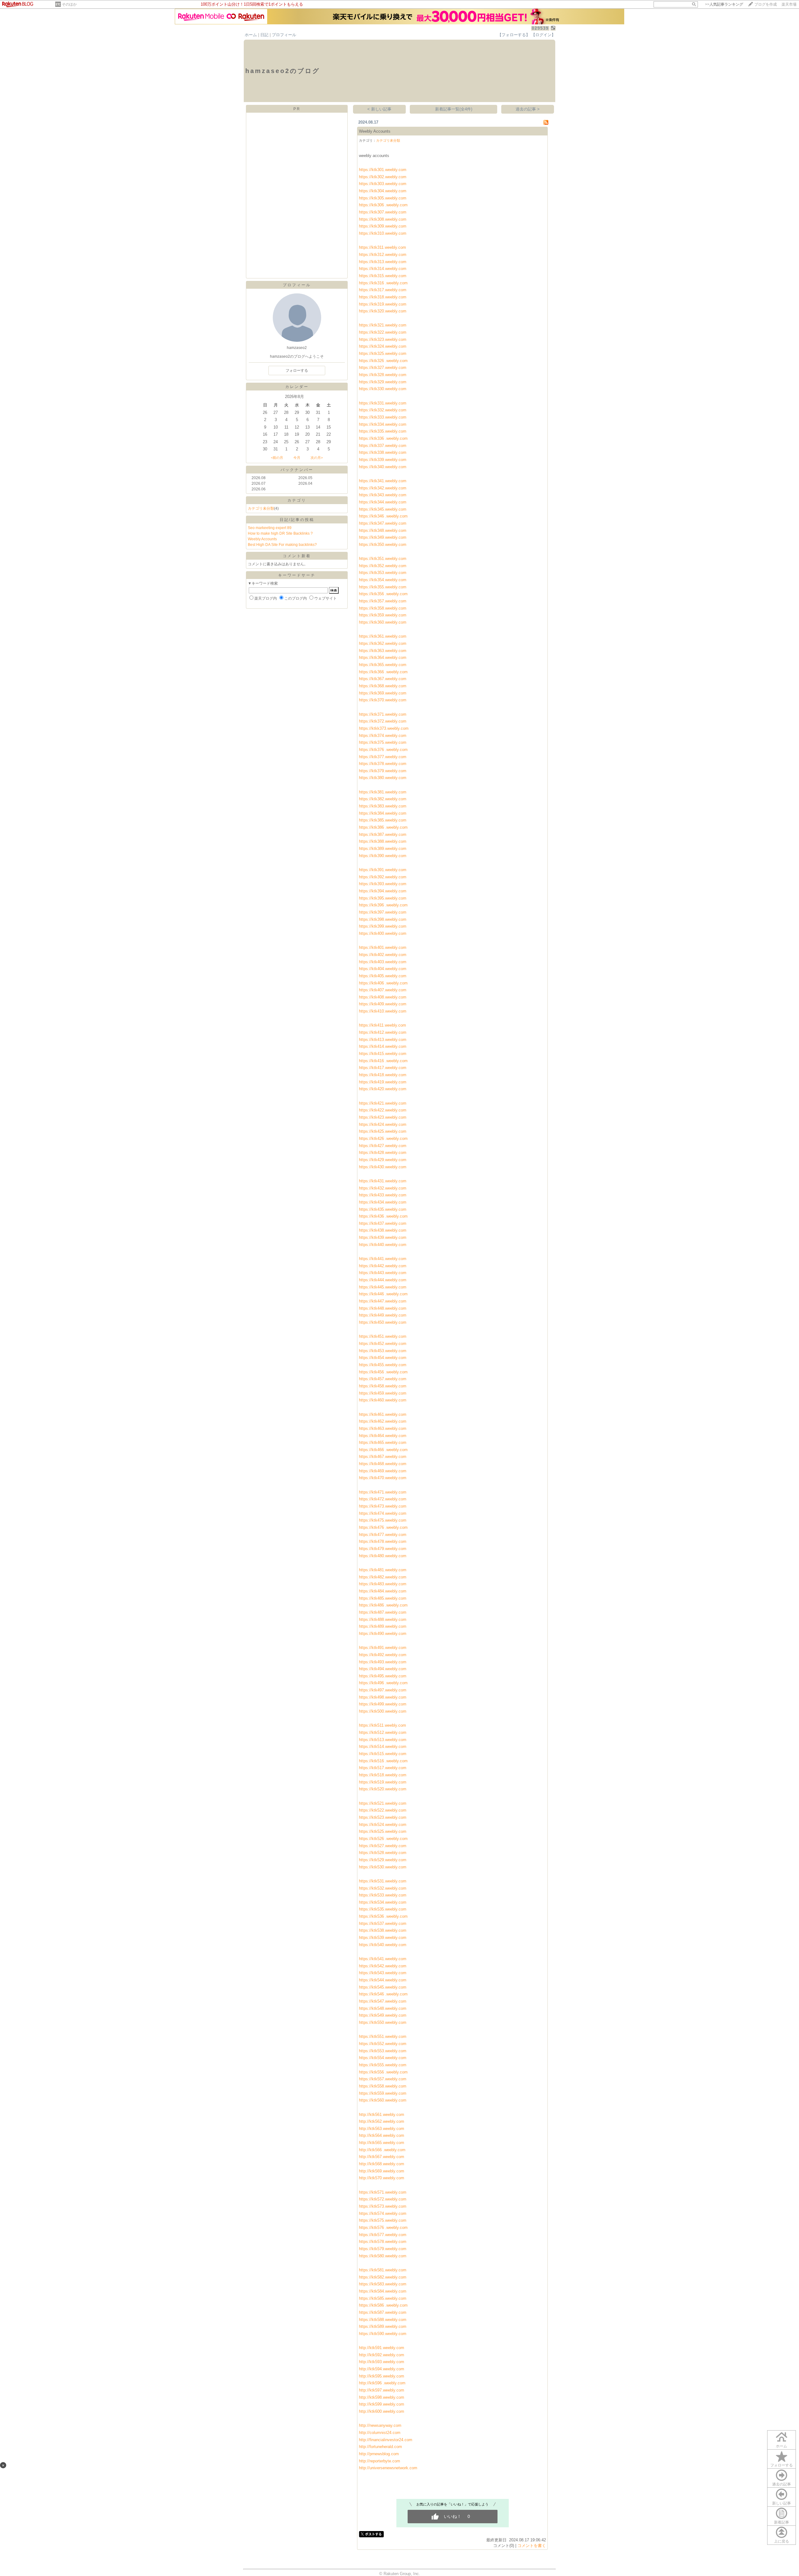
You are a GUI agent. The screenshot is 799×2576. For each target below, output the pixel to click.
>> (724, 4)
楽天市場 (789, 4)
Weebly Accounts (262, 539)
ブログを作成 (766, 4)
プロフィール (284, 35)
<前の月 (277, 458)
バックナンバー (297, 470)
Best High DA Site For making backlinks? (282, 545)
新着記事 (782, 2522)
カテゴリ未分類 (261, 508)
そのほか (69, 4)
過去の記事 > (528, 109)
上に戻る (782, 2541)
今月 (297, 458)
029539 (540, 28)
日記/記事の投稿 (297, 520)
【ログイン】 (543, 35)
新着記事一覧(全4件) (454, 109)
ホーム (251, 35)
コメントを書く (532, 2546)
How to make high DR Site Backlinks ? (280, 533)
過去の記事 (782, 2484)
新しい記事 (782, 2503)
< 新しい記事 (379, 109)
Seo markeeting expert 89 (270, 528)
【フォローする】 (514, 35)
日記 (264, 35)
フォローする (782, 2465)
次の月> (317, 458)
